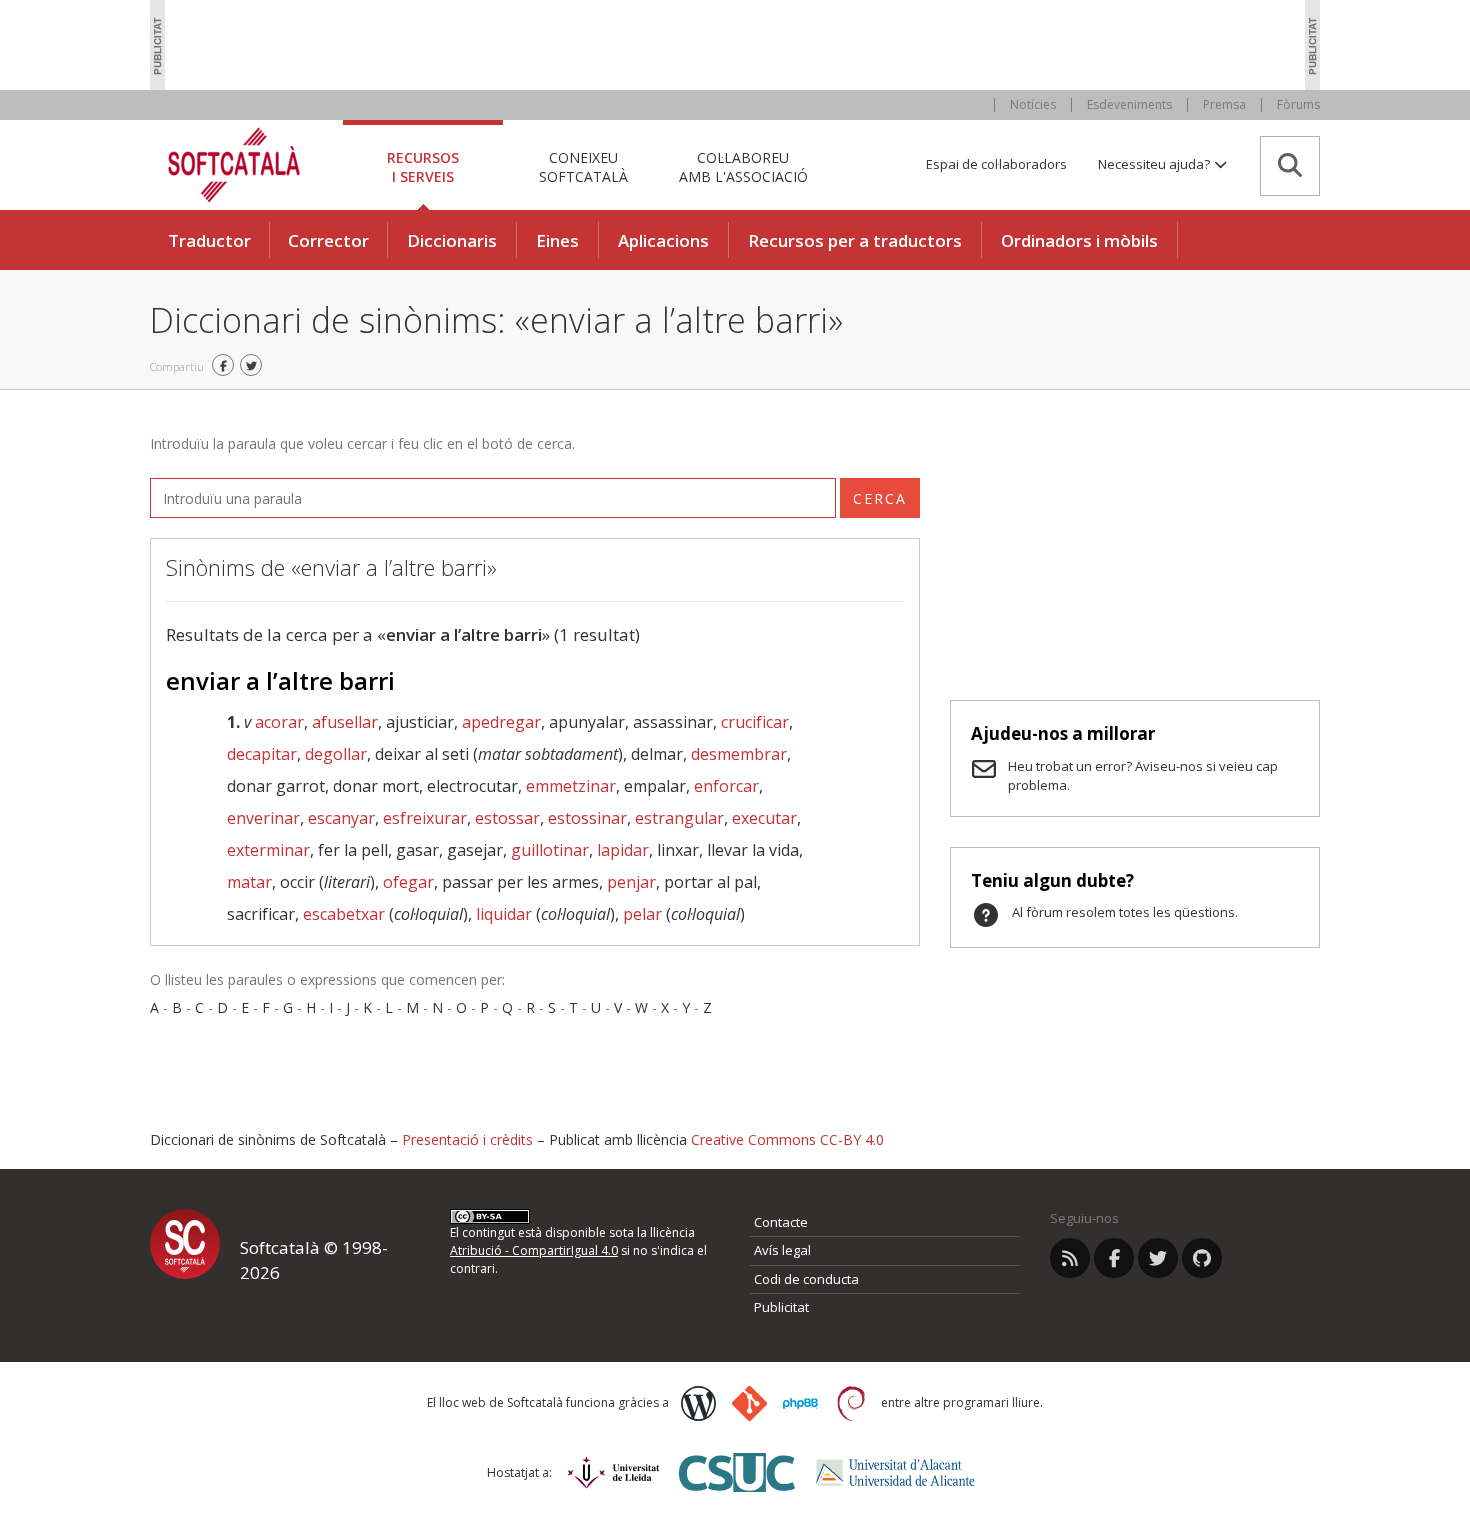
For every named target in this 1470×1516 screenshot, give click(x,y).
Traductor (209, 240)
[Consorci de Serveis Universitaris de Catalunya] (737, 1472)
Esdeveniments (1129, 104)
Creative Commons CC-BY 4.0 (787, 1139)
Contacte (781, 1222)
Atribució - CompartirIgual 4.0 (534, 1250)
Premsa (1224, 104)
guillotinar (550, 850)
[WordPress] (698, 1403)
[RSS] (1070, 1258)
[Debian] (851, 1403)
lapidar (623, 850)
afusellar (345, 722)
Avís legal (782, 1250)
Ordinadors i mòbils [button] (1079, 240)
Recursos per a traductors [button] (855, 240)
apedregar (501, 722)
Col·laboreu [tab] (743, 166)
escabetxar (344, 914)
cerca (880, 498)
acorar (279, 722)
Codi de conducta (806, 1279)
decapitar (262, 754)
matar (249, 882)
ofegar (408, 882)
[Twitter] (1158, 1258)
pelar (642, 914)
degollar (336, 754)
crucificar (755, 722)
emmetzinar (571, 786)
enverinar (263, 818)
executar (764, 818)
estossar (507, 818)
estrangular (679, 818)
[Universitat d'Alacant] (895, 1472)
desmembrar (739, 754)
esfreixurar (425, 818)
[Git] (749, 1403)
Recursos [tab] (423, 166)
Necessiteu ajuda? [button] (1155, 164)
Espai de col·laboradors (996, 164)
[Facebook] (1114, 1258)
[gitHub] (1202, 1258)
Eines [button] (557, 240)
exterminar (268, 850)
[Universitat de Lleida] (613, 1472)
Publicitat (781, 1307)
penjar (631, 882)
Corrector (328, 240)
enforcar (726, 786)
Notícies (1033, 104)
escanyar (341, 818)
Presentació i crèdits (467, 1139)
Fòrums (1298, 104)
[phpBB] (800, 1404)
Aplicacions (663, 240)
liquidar (504, 914)
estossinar (587, 818)
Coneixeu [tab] (583, 166)
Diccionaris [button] (452, 240)
